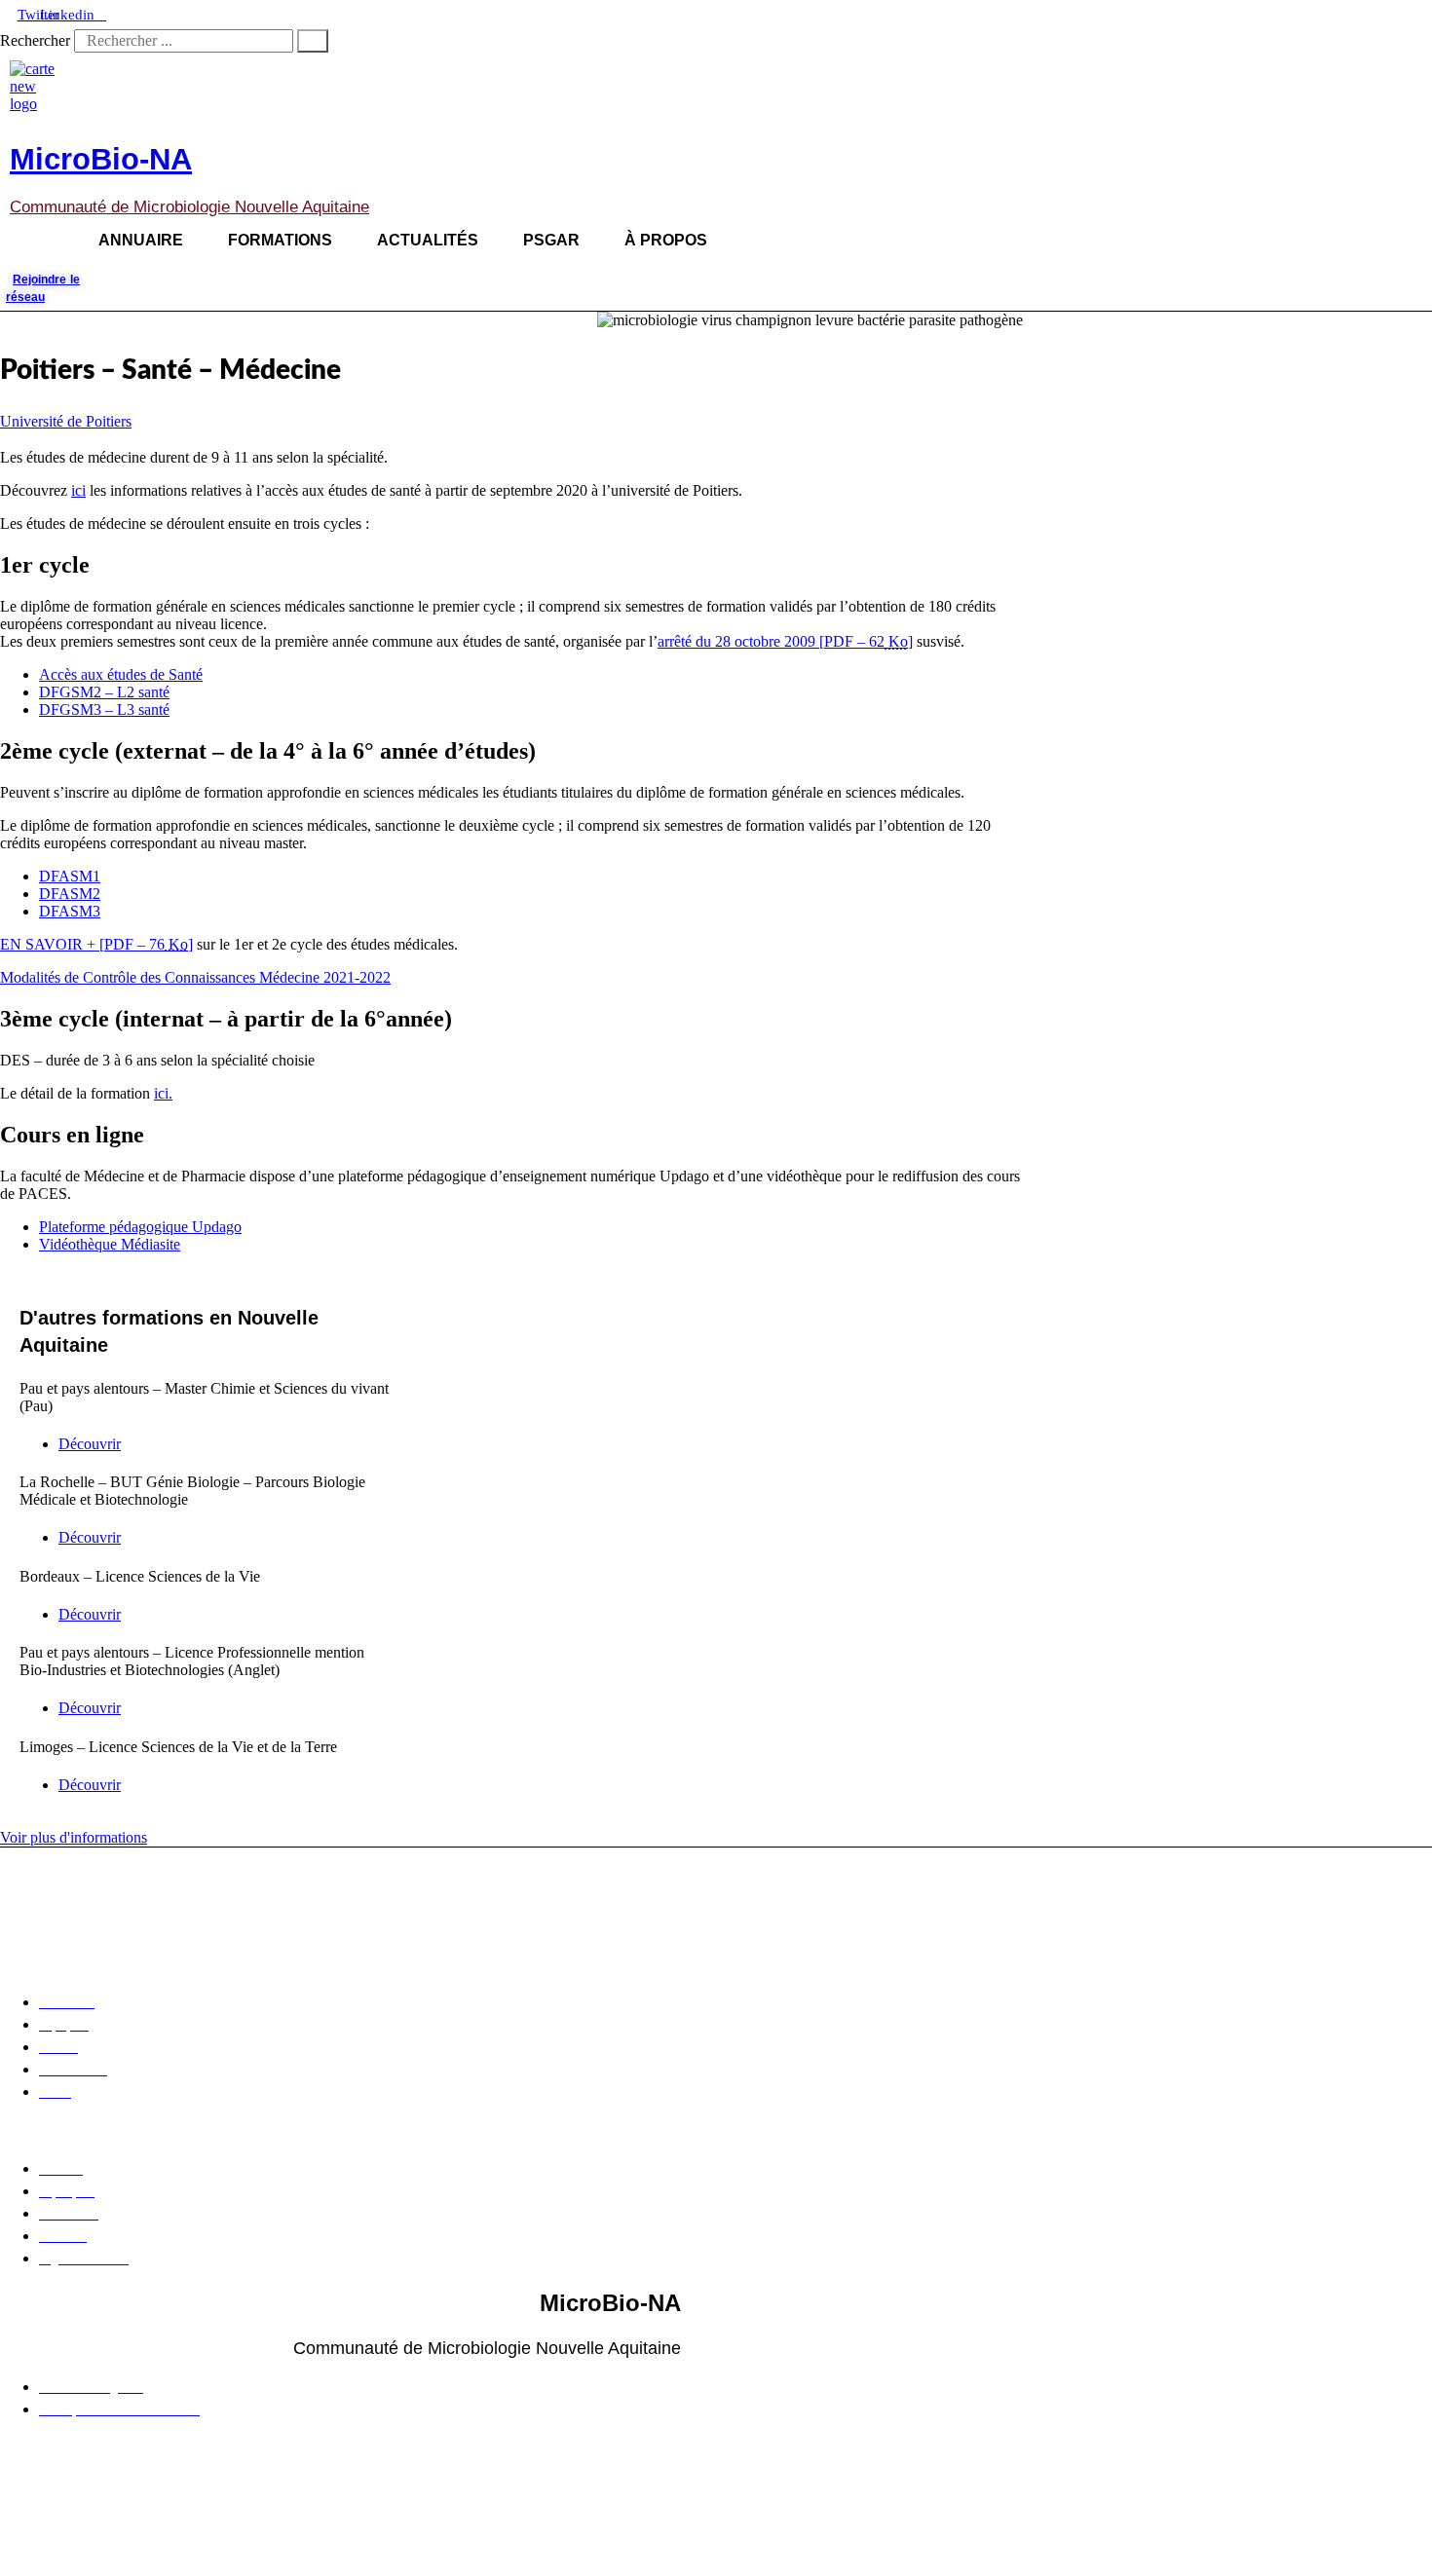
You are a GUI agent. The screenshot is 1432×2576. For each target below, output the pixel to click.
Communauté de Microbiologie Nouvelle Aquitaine (189, 207)
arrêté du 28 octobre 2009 (785, 641)
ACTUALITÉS (428, 240)
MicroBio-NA (101, 159)
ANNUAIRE (141, 240)
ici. (163, 1093)
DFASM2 (70, 894)
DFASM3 (70, 911)
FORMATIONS (280, 240)
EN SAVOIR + (96, 944)
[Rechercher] (313, 41)
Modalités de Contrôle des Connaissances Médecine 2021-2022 (195, 977)
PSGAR (551, 240)
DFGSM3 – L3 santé (104, 709)
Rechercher (37, 40)
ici (78, 490)
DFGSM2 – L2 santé (104, 692)
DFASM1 (70, 876)
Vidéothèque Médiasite (110, 1244)
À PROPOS (666, 240)
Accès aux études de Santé (121, 674)
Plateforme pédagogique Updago (140, 1227)
